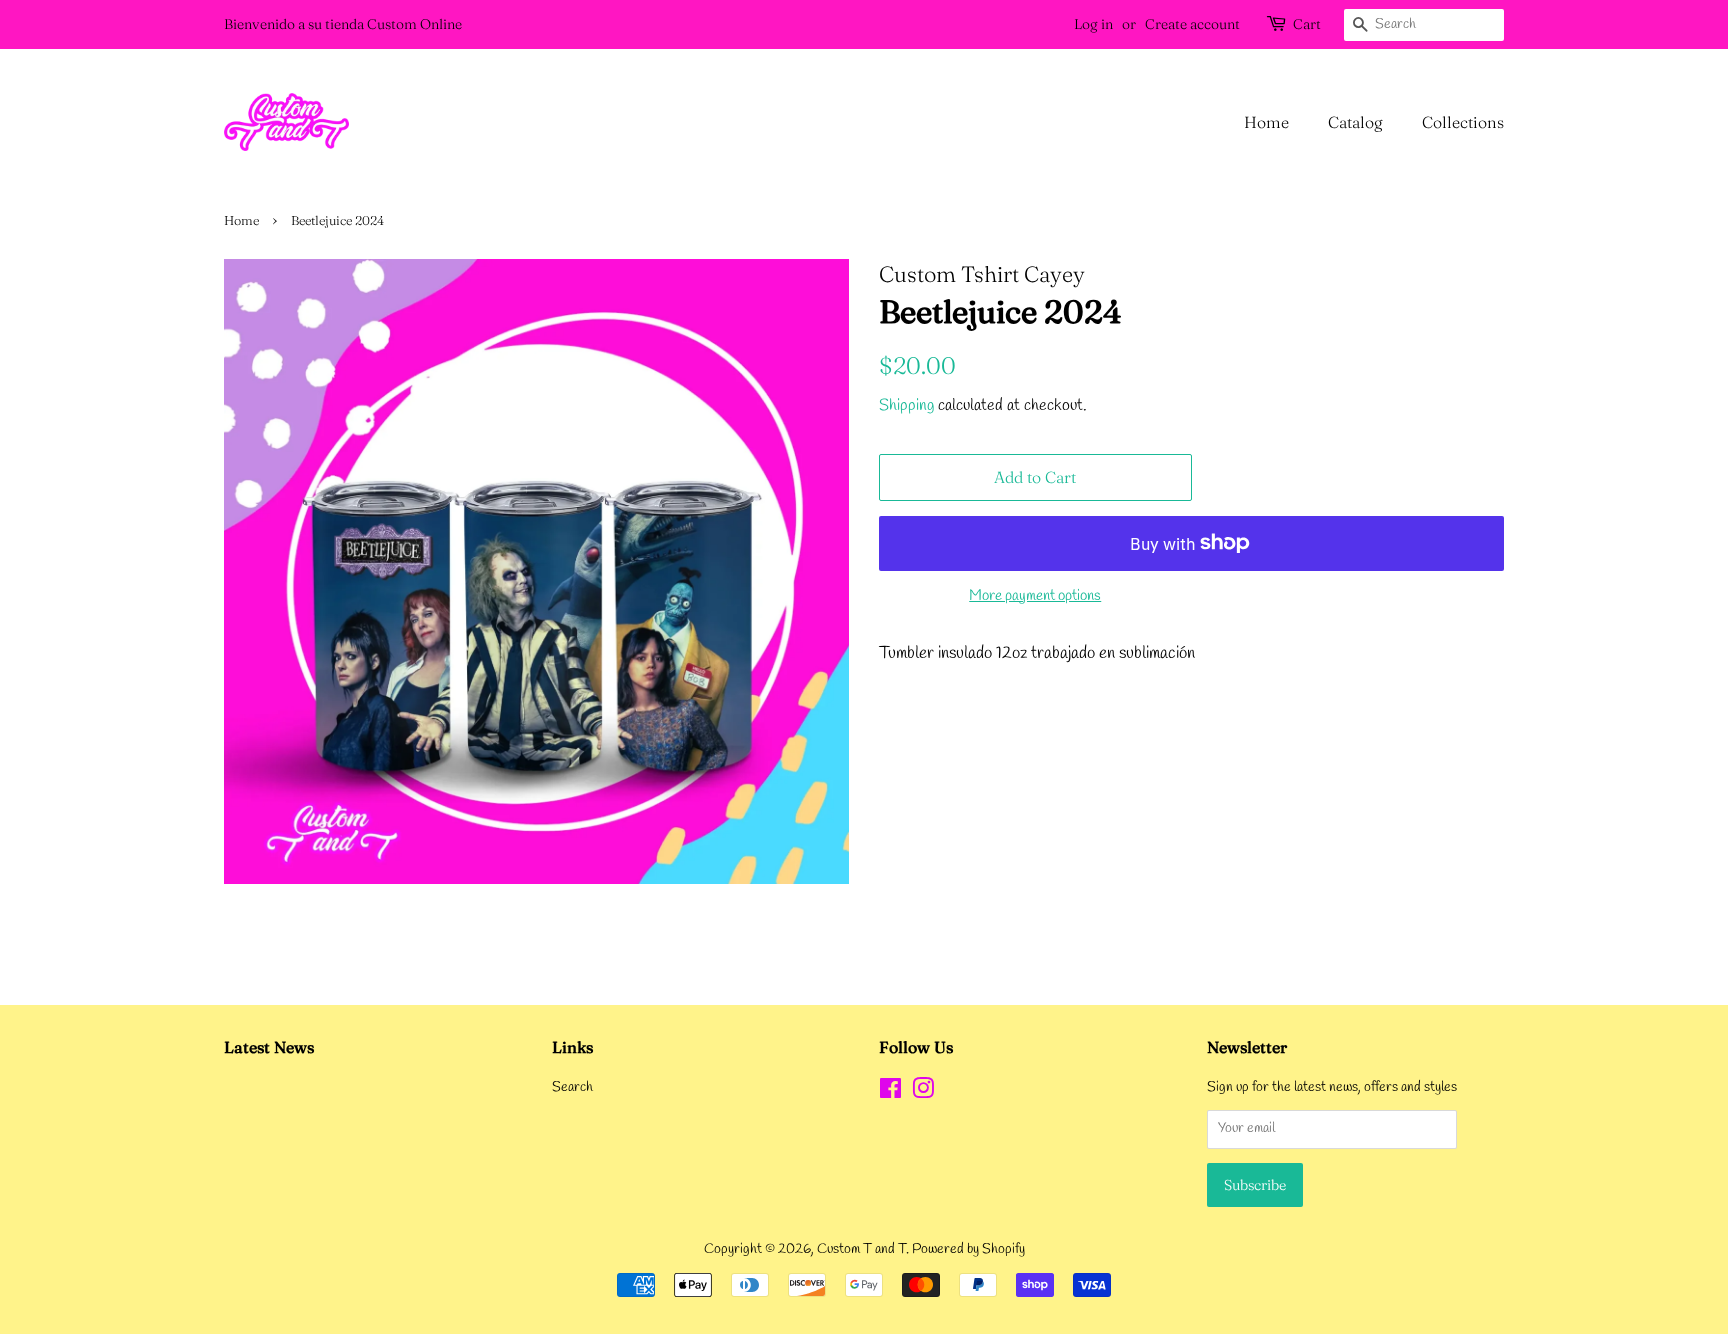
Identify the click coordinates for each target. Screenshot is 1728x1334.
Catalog (1355, 122)
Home (1266, 122)
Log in (1093, 24)
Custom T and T (861, 1249)
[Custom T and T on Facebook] (890, 1093)
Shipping (906, 405)
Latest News (269, 1047)
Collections (1463, 122)
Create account (1192, 24)
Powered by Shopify (968, 1249)
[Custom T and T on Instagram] (923, 1093)
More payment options (1035, 596)
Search (572, 1087)
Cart (1307, 24)
